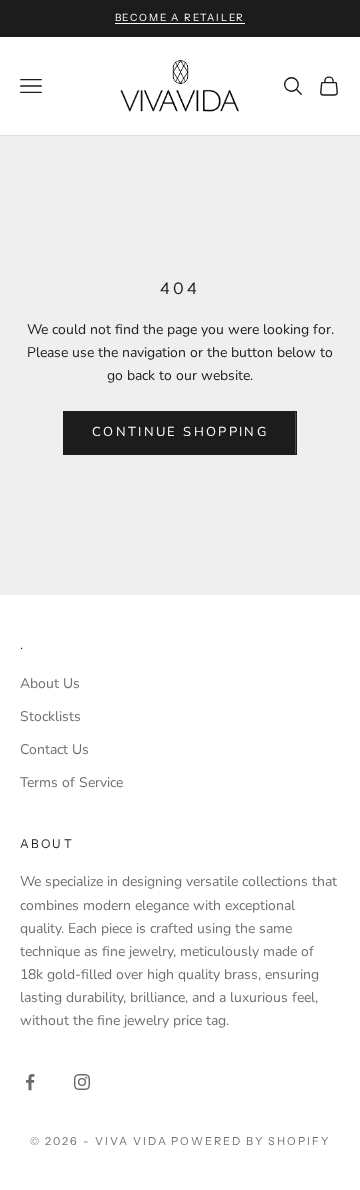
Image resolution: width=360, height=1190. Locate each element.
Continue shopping (180, 432)
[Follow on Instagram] (82, 1082)
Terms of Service (71, 782)
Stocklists (50, 716)
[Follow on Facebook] (30, 1082)
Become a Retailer (180, 17)
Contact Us (54, 749)
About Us (50, 683)
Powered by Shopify (250, 1141)
